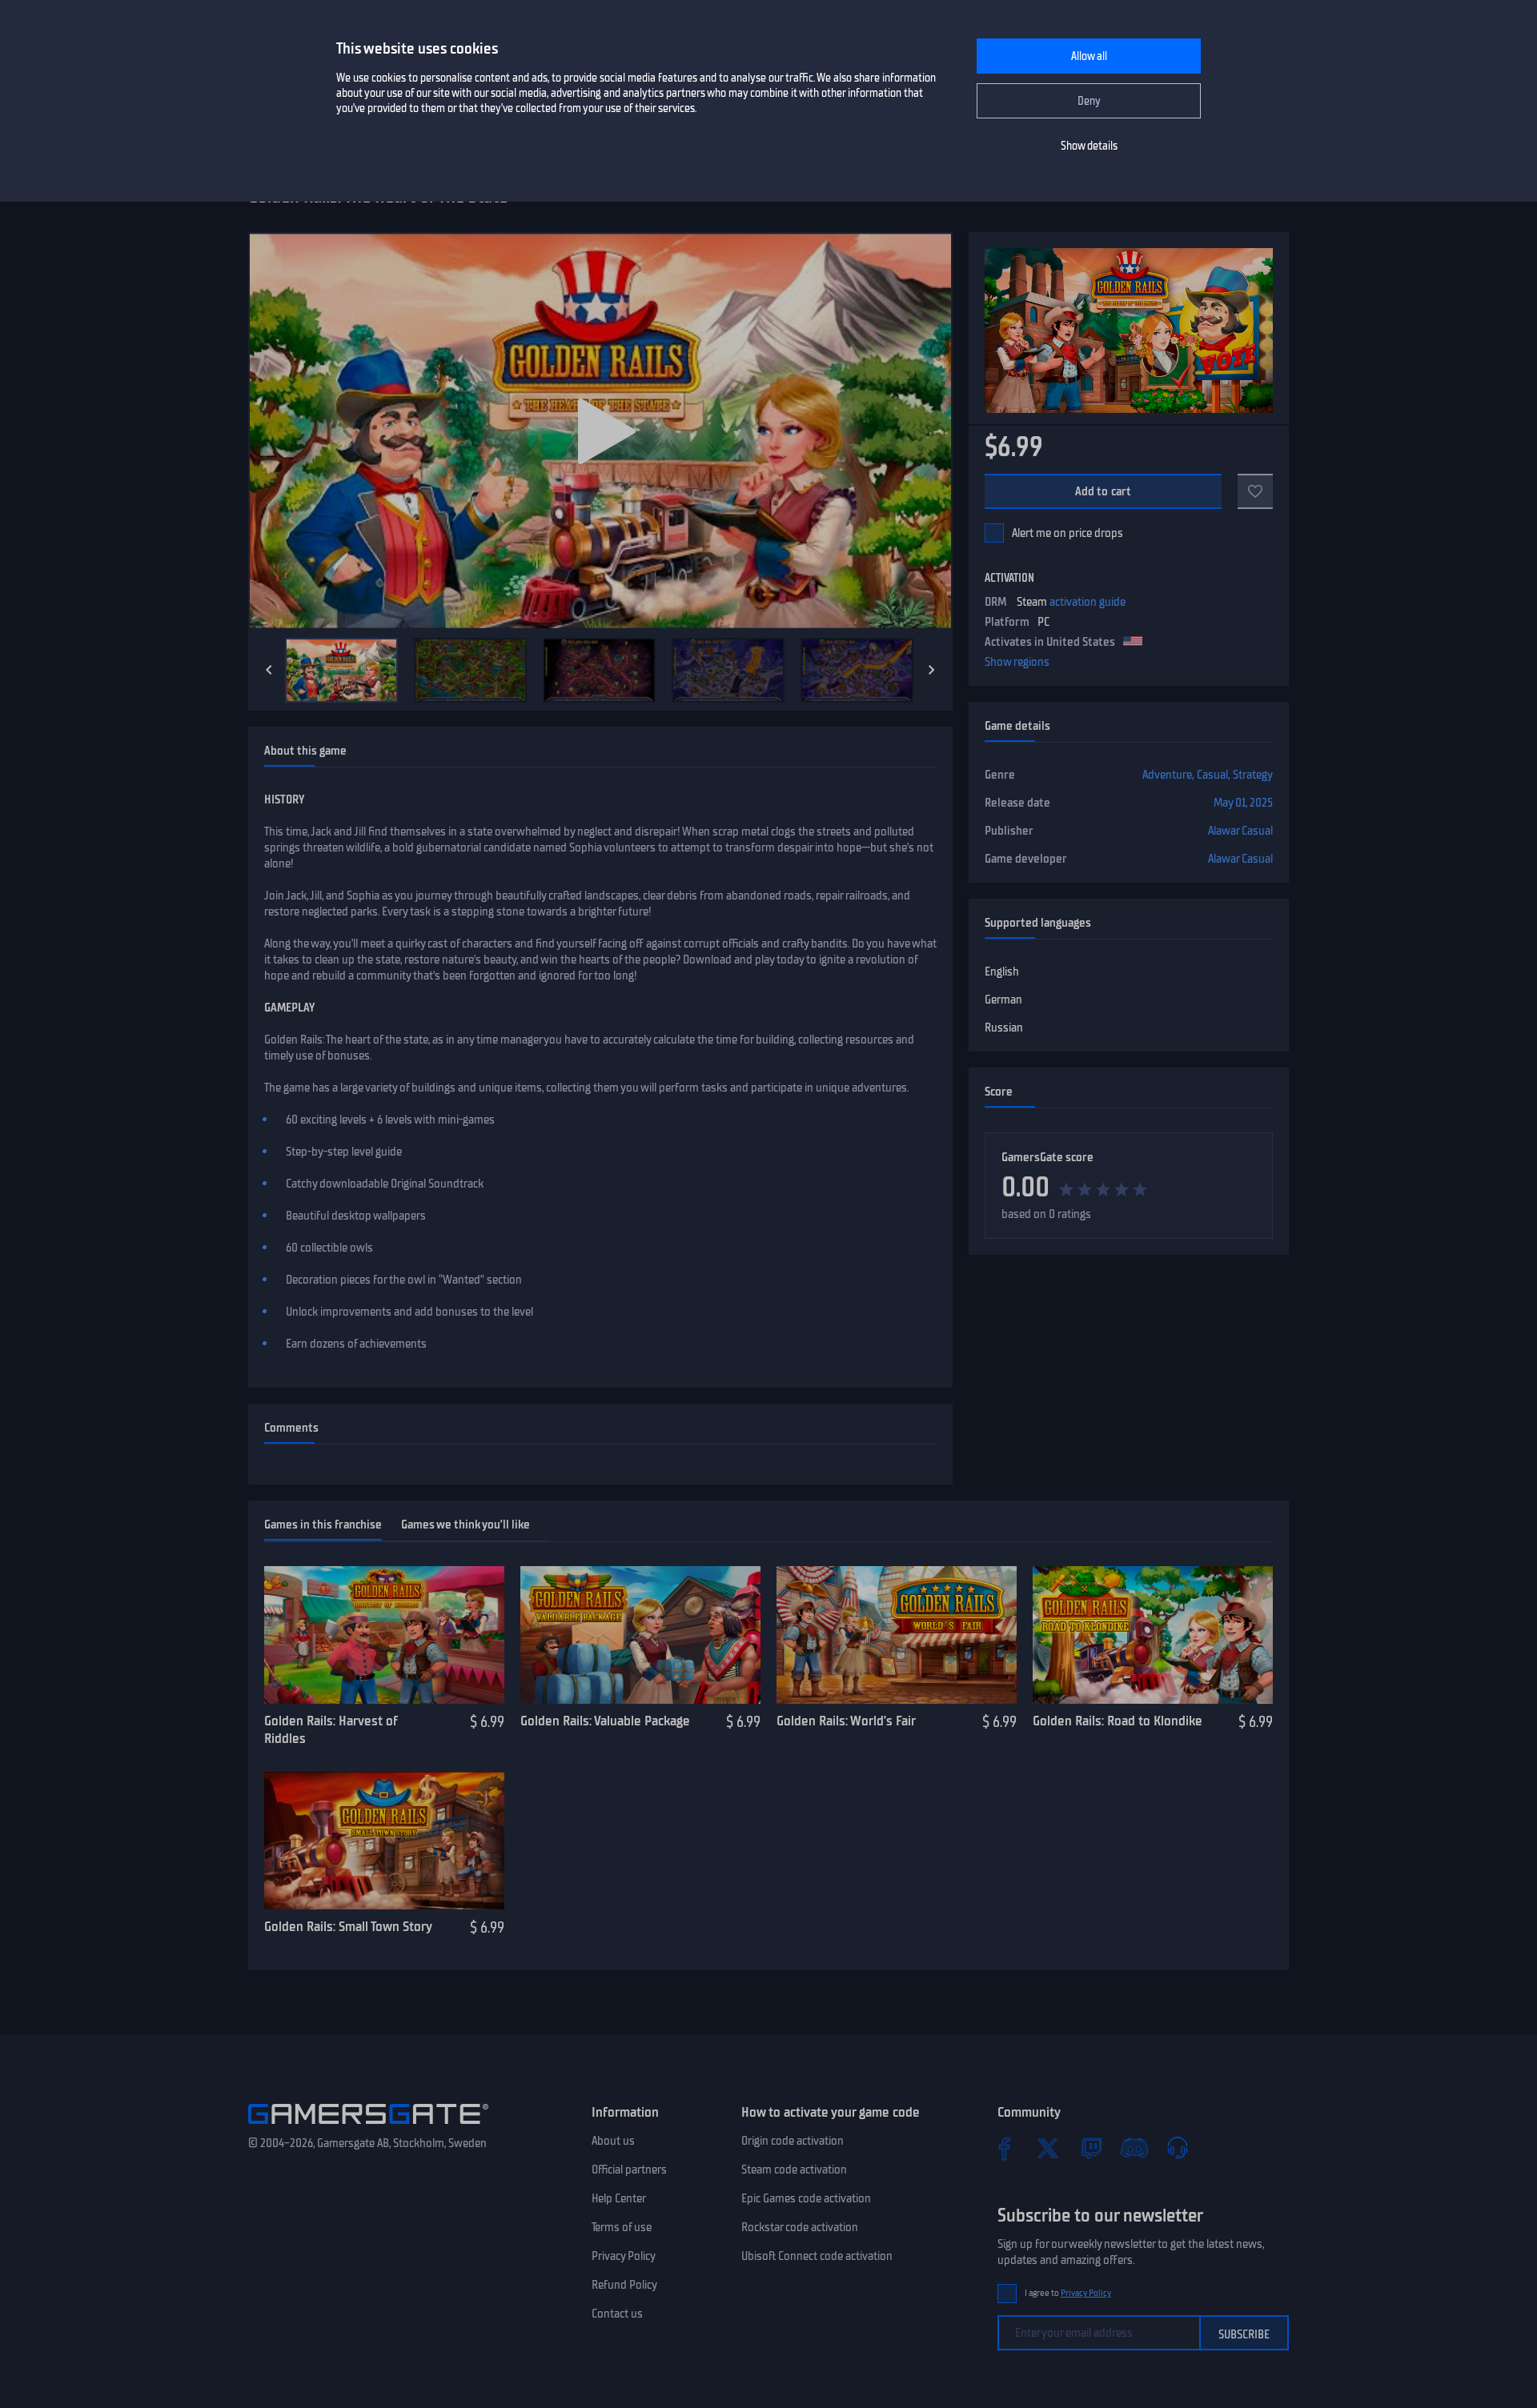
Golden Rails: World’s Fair (846, 1721)
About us (613, 2141)
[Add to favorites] (1255, 491)
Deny (1089, 101)
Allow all (1089, 56)
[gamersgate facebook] (1005, 2148)
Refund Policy (624, 2285)
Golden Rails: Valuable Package (605, 1721)
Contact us (617, 2314)
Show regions (1017, 662)
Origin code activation (793, 2141)
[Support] (1178, 2148)
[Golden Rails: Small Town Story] (384, 1841)
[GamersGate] (368, 2127)
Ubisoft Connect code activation (817, 2256)
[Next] (932, 670)
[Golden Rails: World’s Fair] (897, 1635)
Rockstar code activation (800, 2227)
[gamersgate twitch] (1091, 2148)
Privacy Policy (624, 2256)
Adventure (1167, 775)
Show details (1089, 146)
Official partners (629, 2170)
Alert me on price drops (1067, 533)
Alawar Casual (1240, 831)
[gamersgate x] (1048, 2148)
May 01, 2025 (1243, 803)
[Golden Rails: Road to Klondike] (1153, 1635)
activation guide (1088, 602)
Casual (1212, 775)
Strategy (1253, 775)
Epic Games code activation (806, 2198)
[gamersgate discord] (1134, 2148)
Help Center (619, 2198)
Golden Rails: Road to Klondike (1118, 1721)
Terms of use (622, 2227)
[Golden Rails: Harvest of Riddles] (384, 1635)
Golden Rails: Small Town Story (348, 1926)
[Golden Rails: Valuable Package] (640, 1635)
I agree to (1068, 2293)
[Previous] (269, 670)
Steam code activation (794, 2170)
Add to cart (1104, 491)
